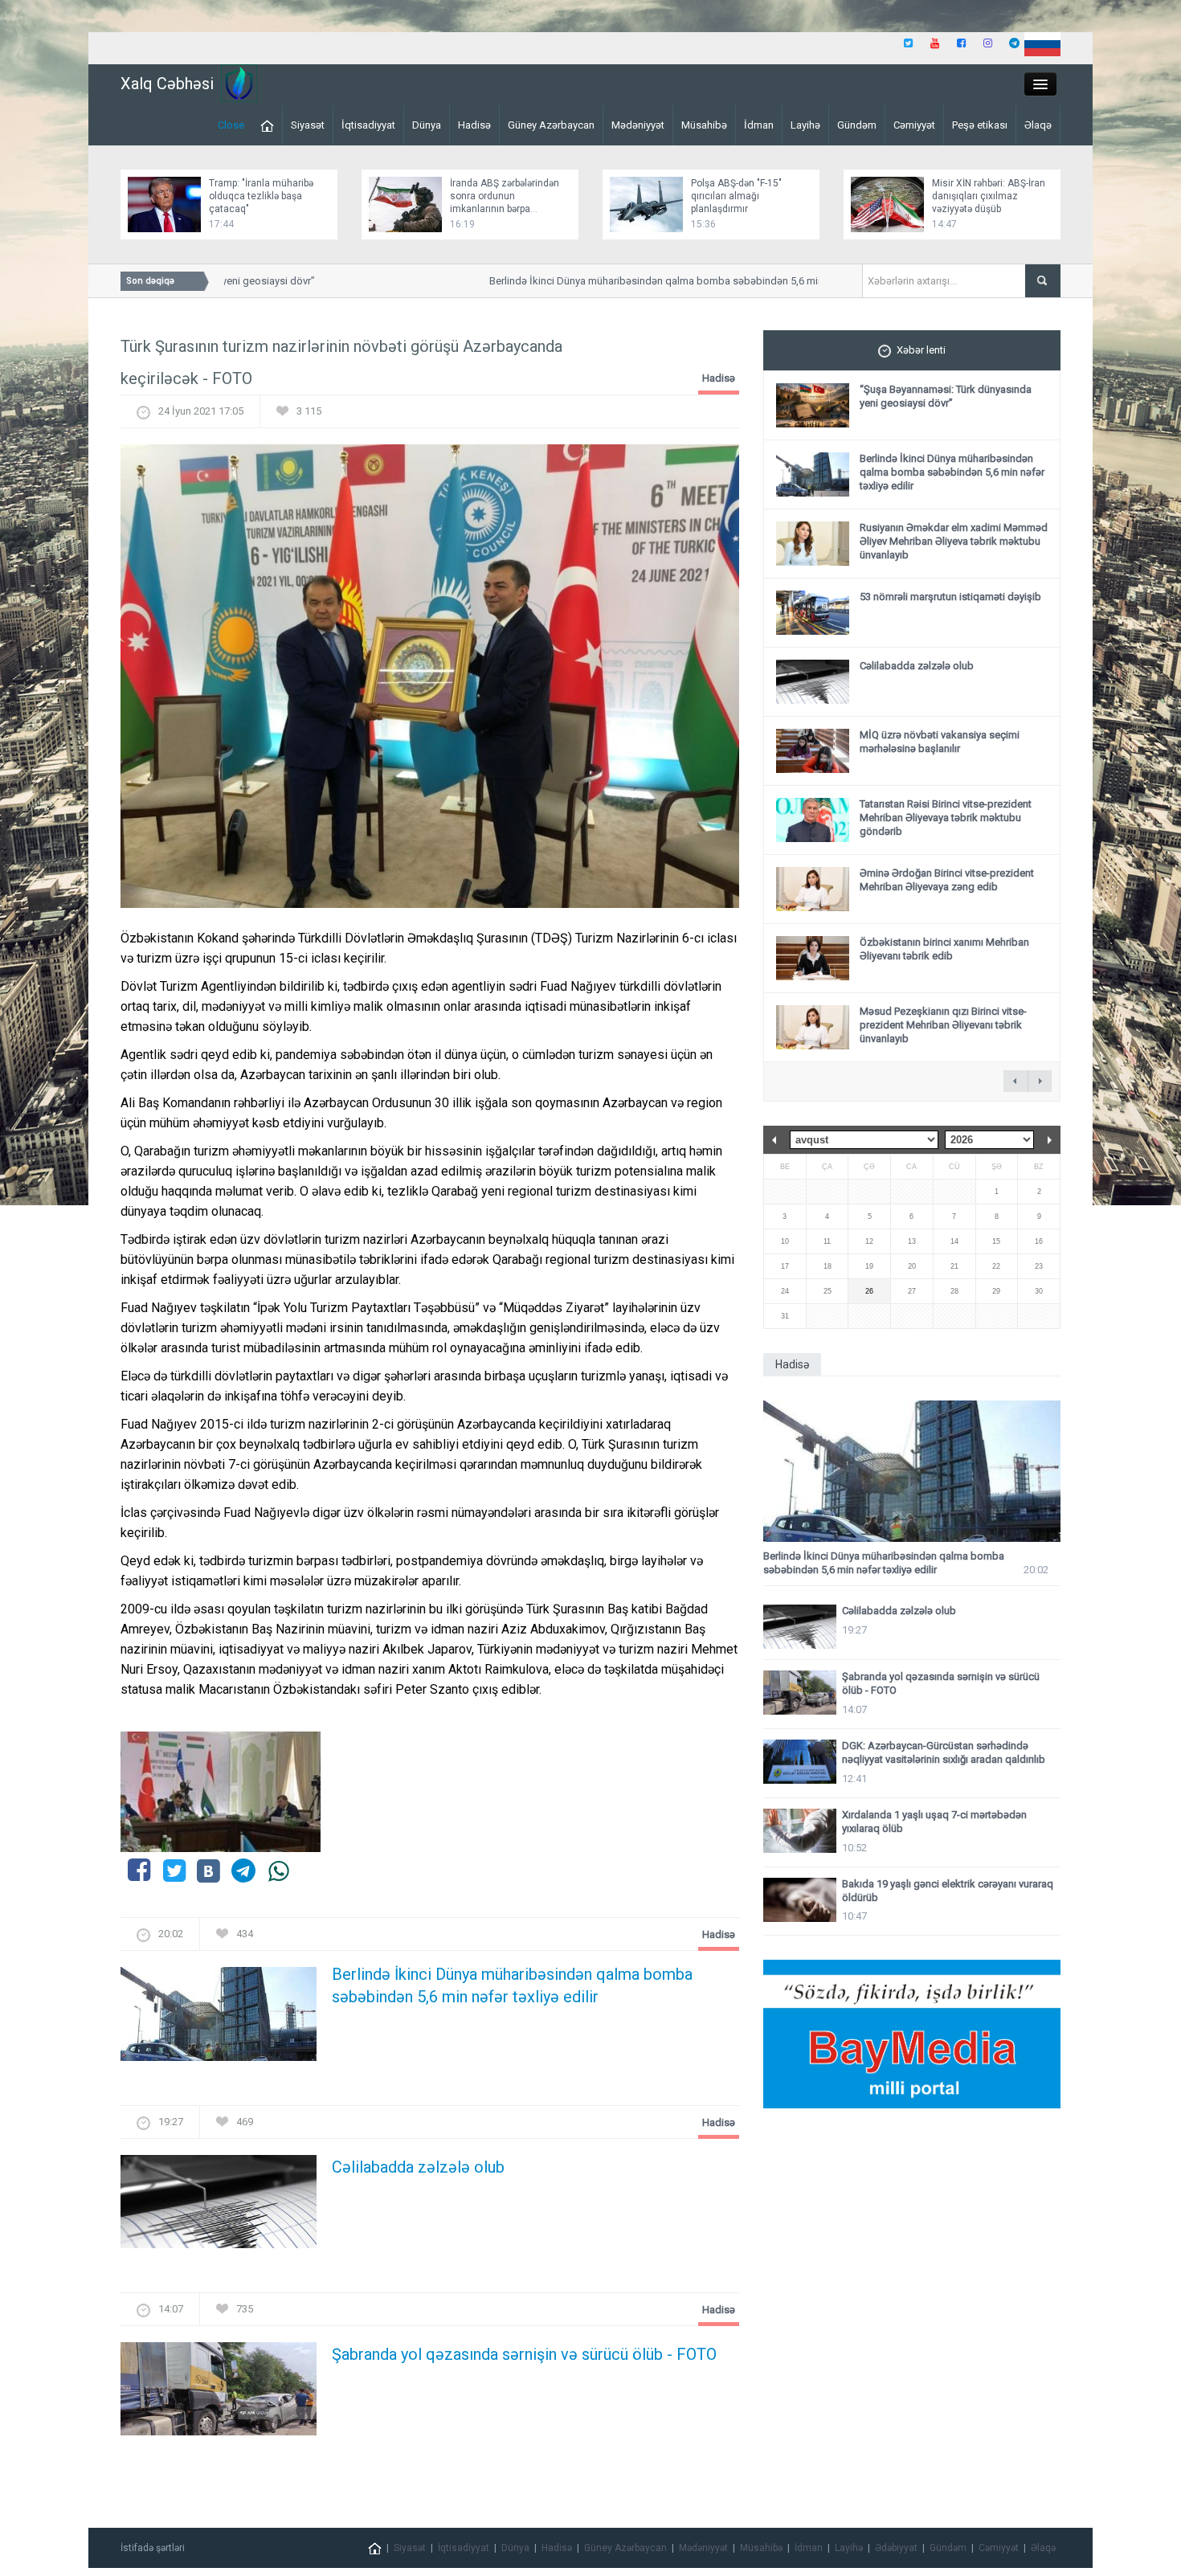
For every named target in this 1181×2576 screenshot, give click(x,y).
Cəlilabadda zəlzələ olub (418, 2167)
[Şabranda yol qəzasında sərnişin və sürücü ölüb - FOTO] (219, 2394)
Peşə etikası (980, 125)
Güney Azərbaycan (551, 125)
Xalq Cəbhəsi (167, 84)
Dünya (427, 125)
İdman (759, 125)
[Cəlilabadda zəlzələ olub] (219, 2206)
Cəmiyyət (914, 125)
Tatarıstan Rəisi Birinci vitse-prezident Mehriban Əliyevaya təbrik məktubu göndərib (946, 818)
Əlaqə (1038, 125)
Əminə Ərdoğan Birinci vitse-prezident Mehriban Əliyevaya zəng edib (947, 880)
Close (231, 125)
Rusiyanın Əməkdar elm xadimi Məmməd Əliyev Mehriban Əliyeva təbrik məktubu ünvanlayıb (954, 541)
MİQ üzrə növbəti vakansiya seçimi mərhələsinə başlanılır (940, 742)
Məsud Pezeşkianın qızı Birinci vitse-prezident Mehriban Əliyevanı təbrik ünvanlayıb (943, 1025)
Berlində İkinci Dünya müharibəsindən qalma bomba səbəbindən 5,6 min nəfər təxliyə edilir (666, 281)
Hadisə (474, 125)
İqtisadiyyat (368, 125)
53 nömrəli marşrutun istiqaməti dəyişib (950, 597)
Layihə (805, 125)
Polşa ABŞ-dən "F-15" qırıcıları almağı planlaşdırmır (736, 196)
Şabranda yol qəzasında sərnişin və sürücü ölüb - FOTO (524, 2354)
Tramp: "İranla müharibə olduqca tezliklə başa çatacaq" (261, 196)
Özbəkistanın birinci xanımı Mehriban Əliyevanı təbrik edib (944, 949)
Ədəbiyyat (896, 2548)
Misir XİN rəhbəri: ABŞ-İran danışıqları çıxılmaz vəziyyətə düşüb (989, 196)
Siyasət (308, 125)
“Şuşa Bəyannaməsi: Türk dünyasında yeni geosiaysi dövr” (946, 396)
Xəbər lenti (921, 350)
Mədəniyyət (638, 125)
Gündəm (857, 125)
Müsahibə (704, 125)
